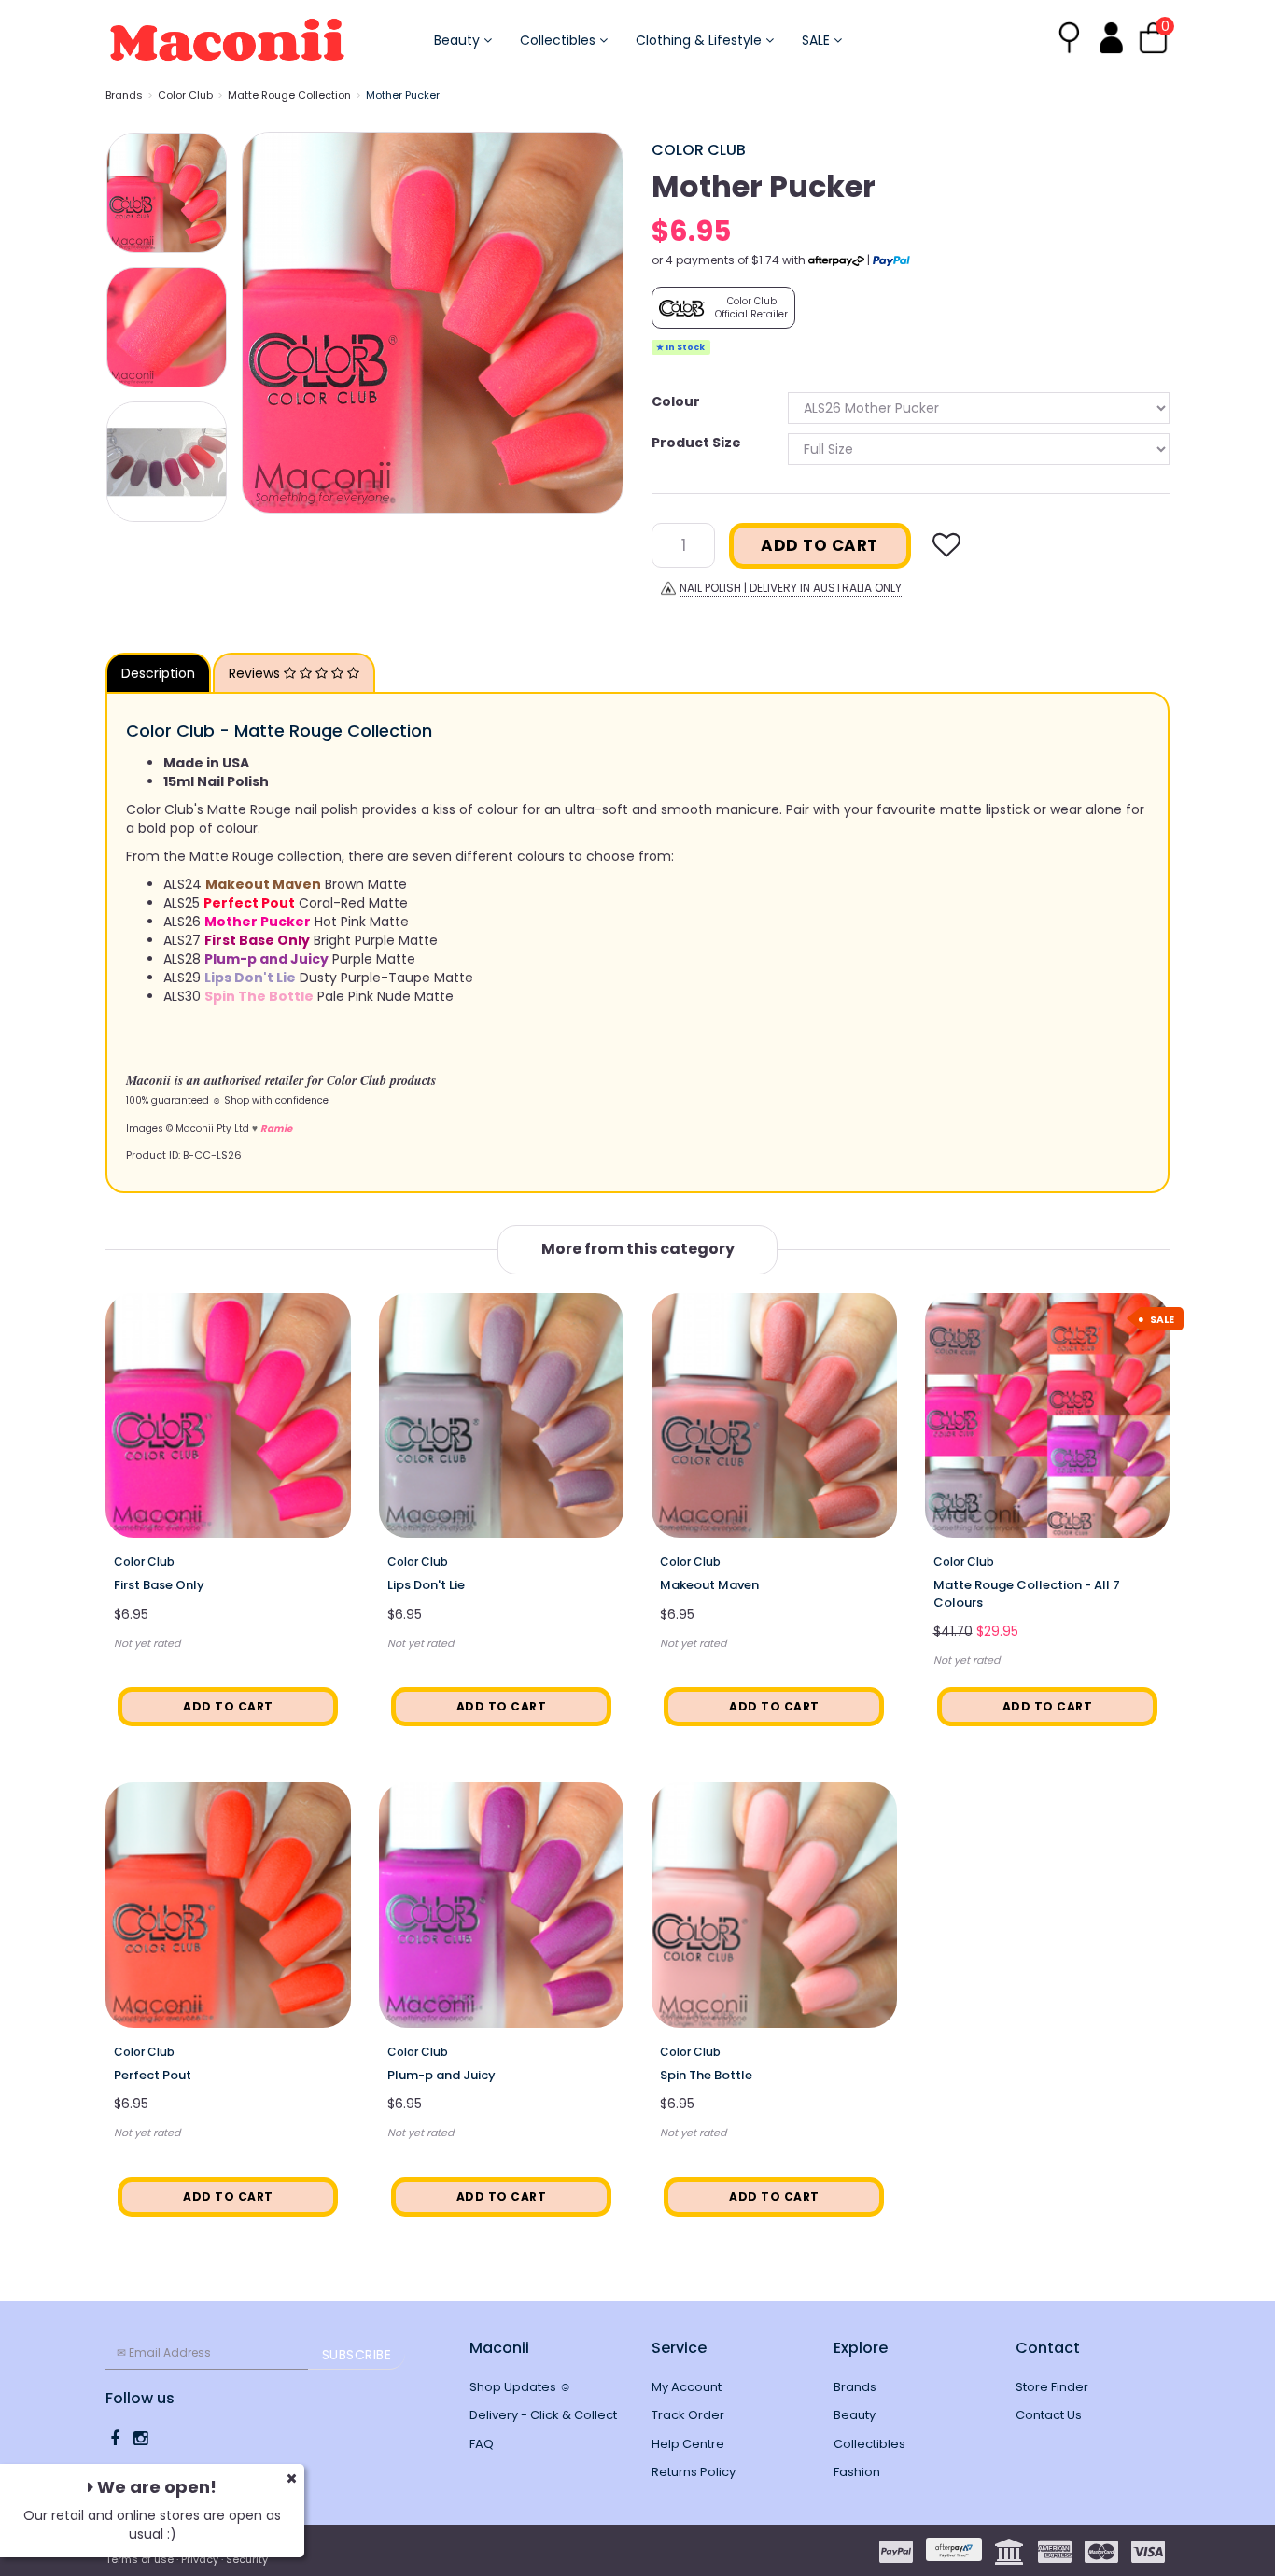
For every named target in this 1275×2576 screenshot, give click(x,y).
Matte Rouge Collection (289, 95)
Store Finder (1052, 2387)
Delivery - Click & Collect (543, 2415)
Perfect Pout (153, 2075)
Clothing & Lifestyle (701, 40)
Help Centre (688, 2444)
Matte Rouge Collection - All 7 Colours (1027, 1593)
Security (247, 2559)
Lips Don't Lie (426, 1585)
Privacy (200, 2559)
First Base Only (159, 1585)
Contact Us (1049, 2415)
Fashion (857, 2472)
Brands (124, 95)
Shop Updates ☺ (520, 2387)
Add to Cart (820, 545)
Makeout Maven (709, 1585)
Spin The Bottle (706, 2075)
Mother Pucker (403, 95)
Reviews (256, 673)
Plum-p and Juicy (441, 2075)
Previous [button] (265, 322)
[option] (433, 323)
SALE (818, 40)
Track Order (688, 2415)
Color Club (185, 95)
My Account (687, 2387)
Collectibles (560, 40)
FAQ (482, 2444)
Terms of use (140, 2559)
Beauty (459, 40)
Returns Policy (694, 2472)
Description (158, 673)
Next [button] (600, 322)
